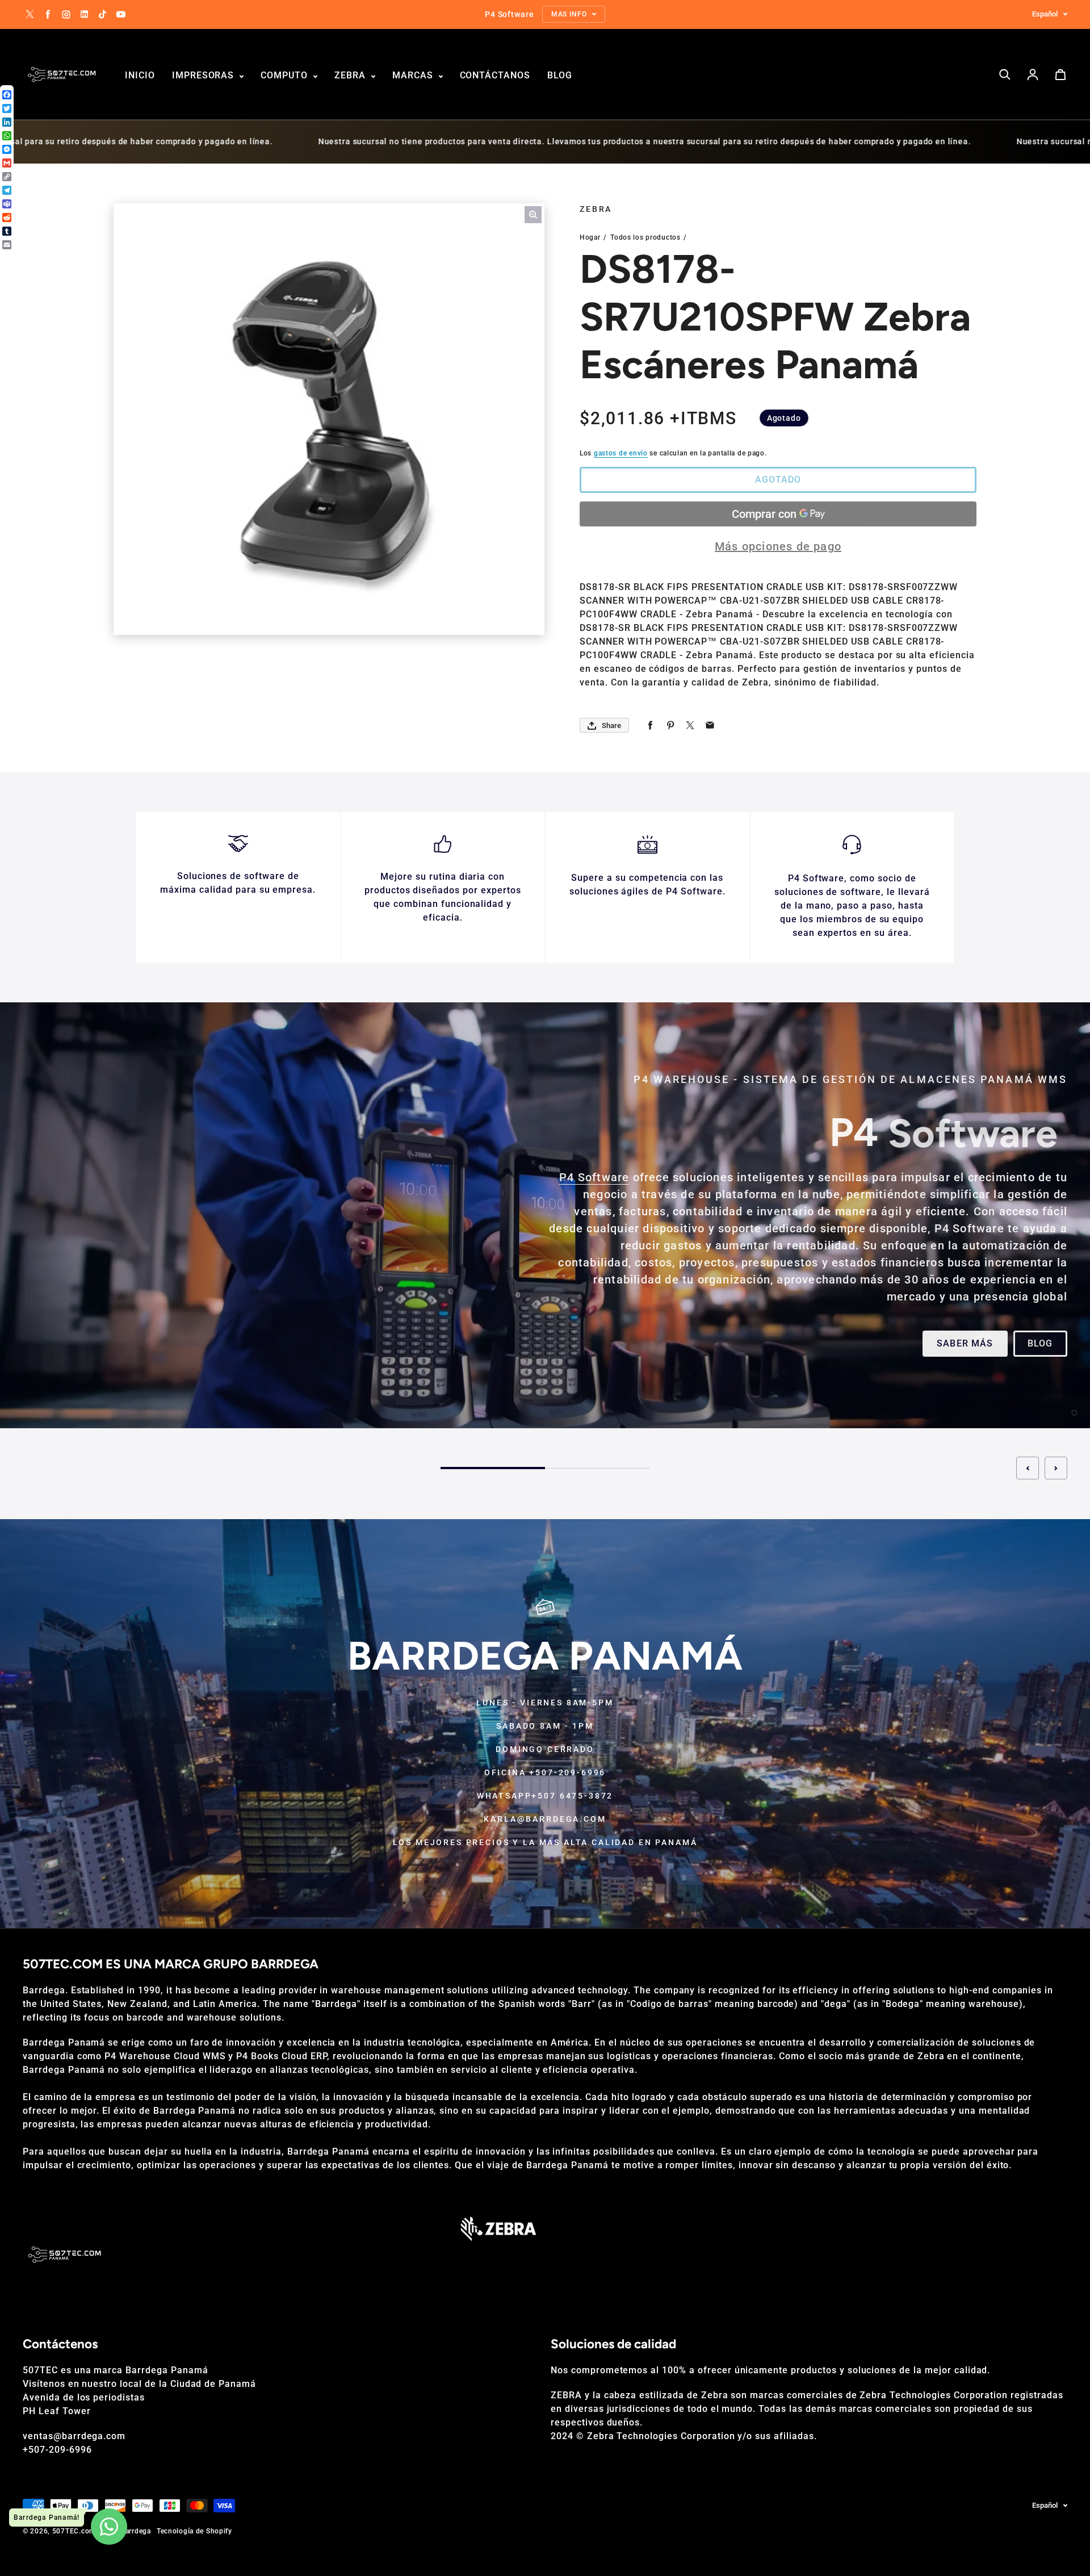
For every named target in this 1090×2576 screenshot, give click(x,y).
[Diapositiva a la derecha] (1056, 1468)
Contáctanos (495, 75)
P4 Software (594, 1177)
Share (611, 725)
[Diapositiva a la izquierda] (1028, 1468)
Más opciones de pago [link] (778, 546)
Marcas (414, 75)
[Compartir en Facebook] (650, 725)
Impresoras (205, 75)
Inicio (140, 75)
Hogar (590, 237)
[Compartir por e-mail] (710, 725)
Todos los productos (645, 237)
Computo (286, 75)
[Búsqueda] (1005, 74)
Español (1045, 14)
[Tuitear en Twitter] (690, 725)
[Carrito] (1060, 74)
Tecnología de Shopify (194, 2531)
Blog (560, 75)
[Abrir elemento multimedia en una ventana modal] (533, 215)
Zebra (351, 75)
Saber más (965, 1343)
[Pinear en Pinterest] (670, 725)
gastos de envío (621, 453)
